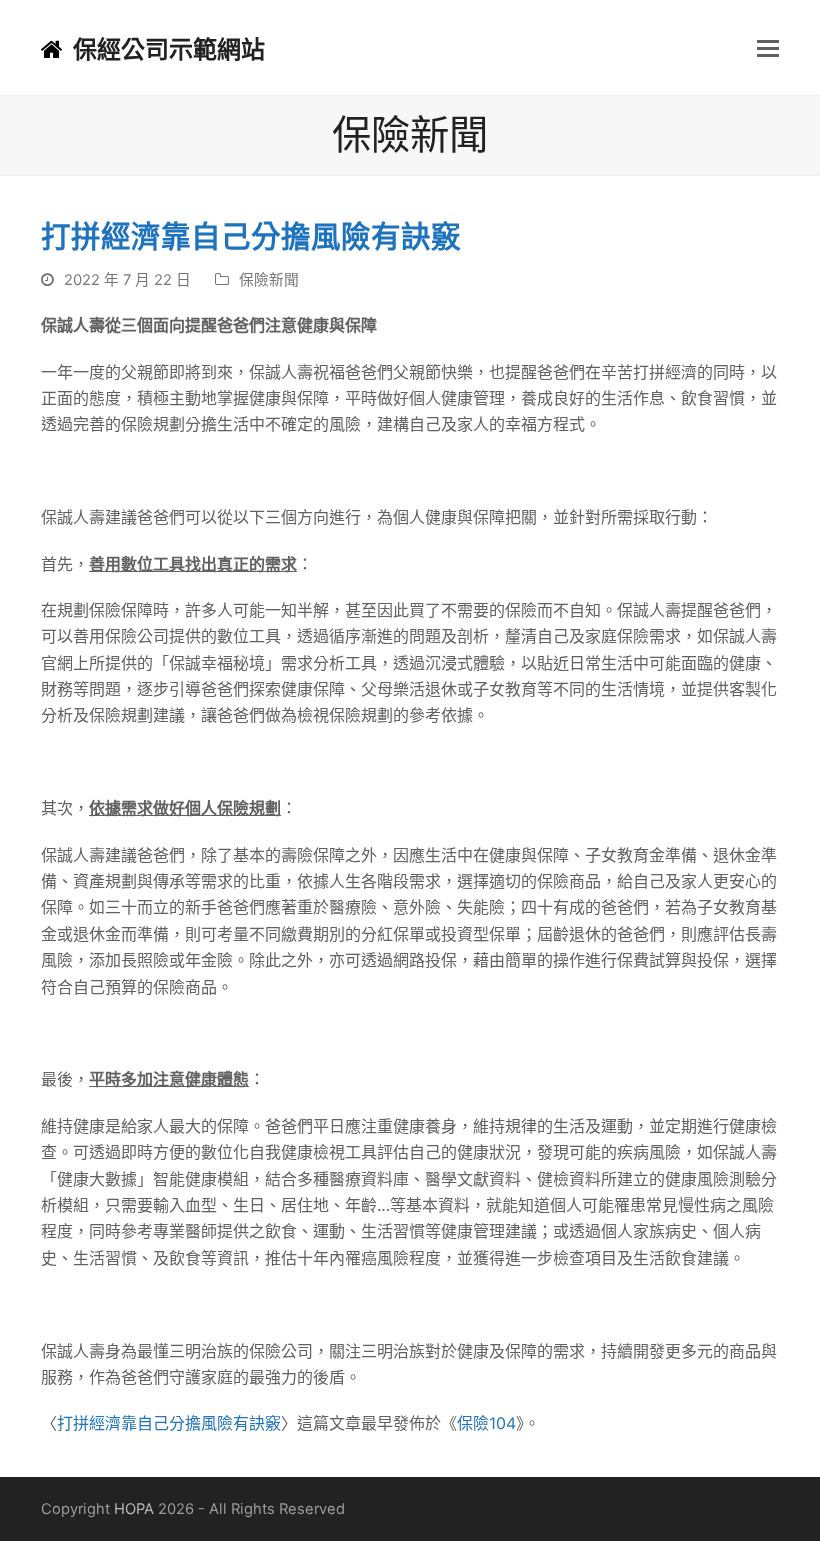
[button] (768, 48)
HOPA (134, 1509)
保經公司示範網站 (169, 49)
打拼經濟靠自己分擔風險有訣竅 (169, 1423)
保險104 (486, 1423)
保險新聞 (269, 280)
